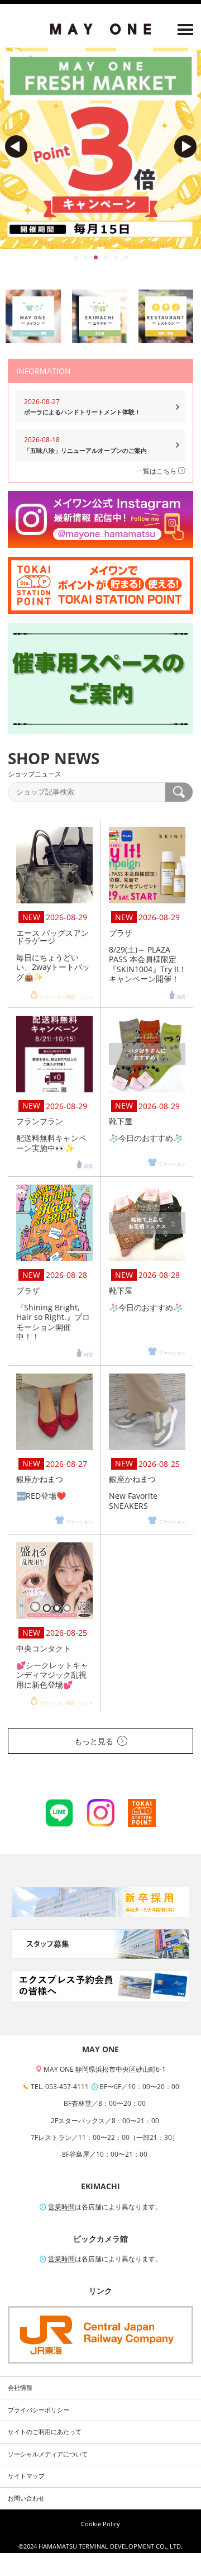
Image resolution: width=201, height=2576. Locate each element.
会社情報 (20, 2388)
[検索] (179, 792)
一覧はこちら (157, 471)
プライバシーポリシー (39, 2410)
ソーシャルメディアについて (48, 2454)
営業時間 (61, 2207)
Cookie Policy (100, 2524)
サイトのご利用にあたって (45, 2432)
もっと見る (94, 1741)
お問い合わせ (26, 2498)
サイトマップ (26, 2476)
